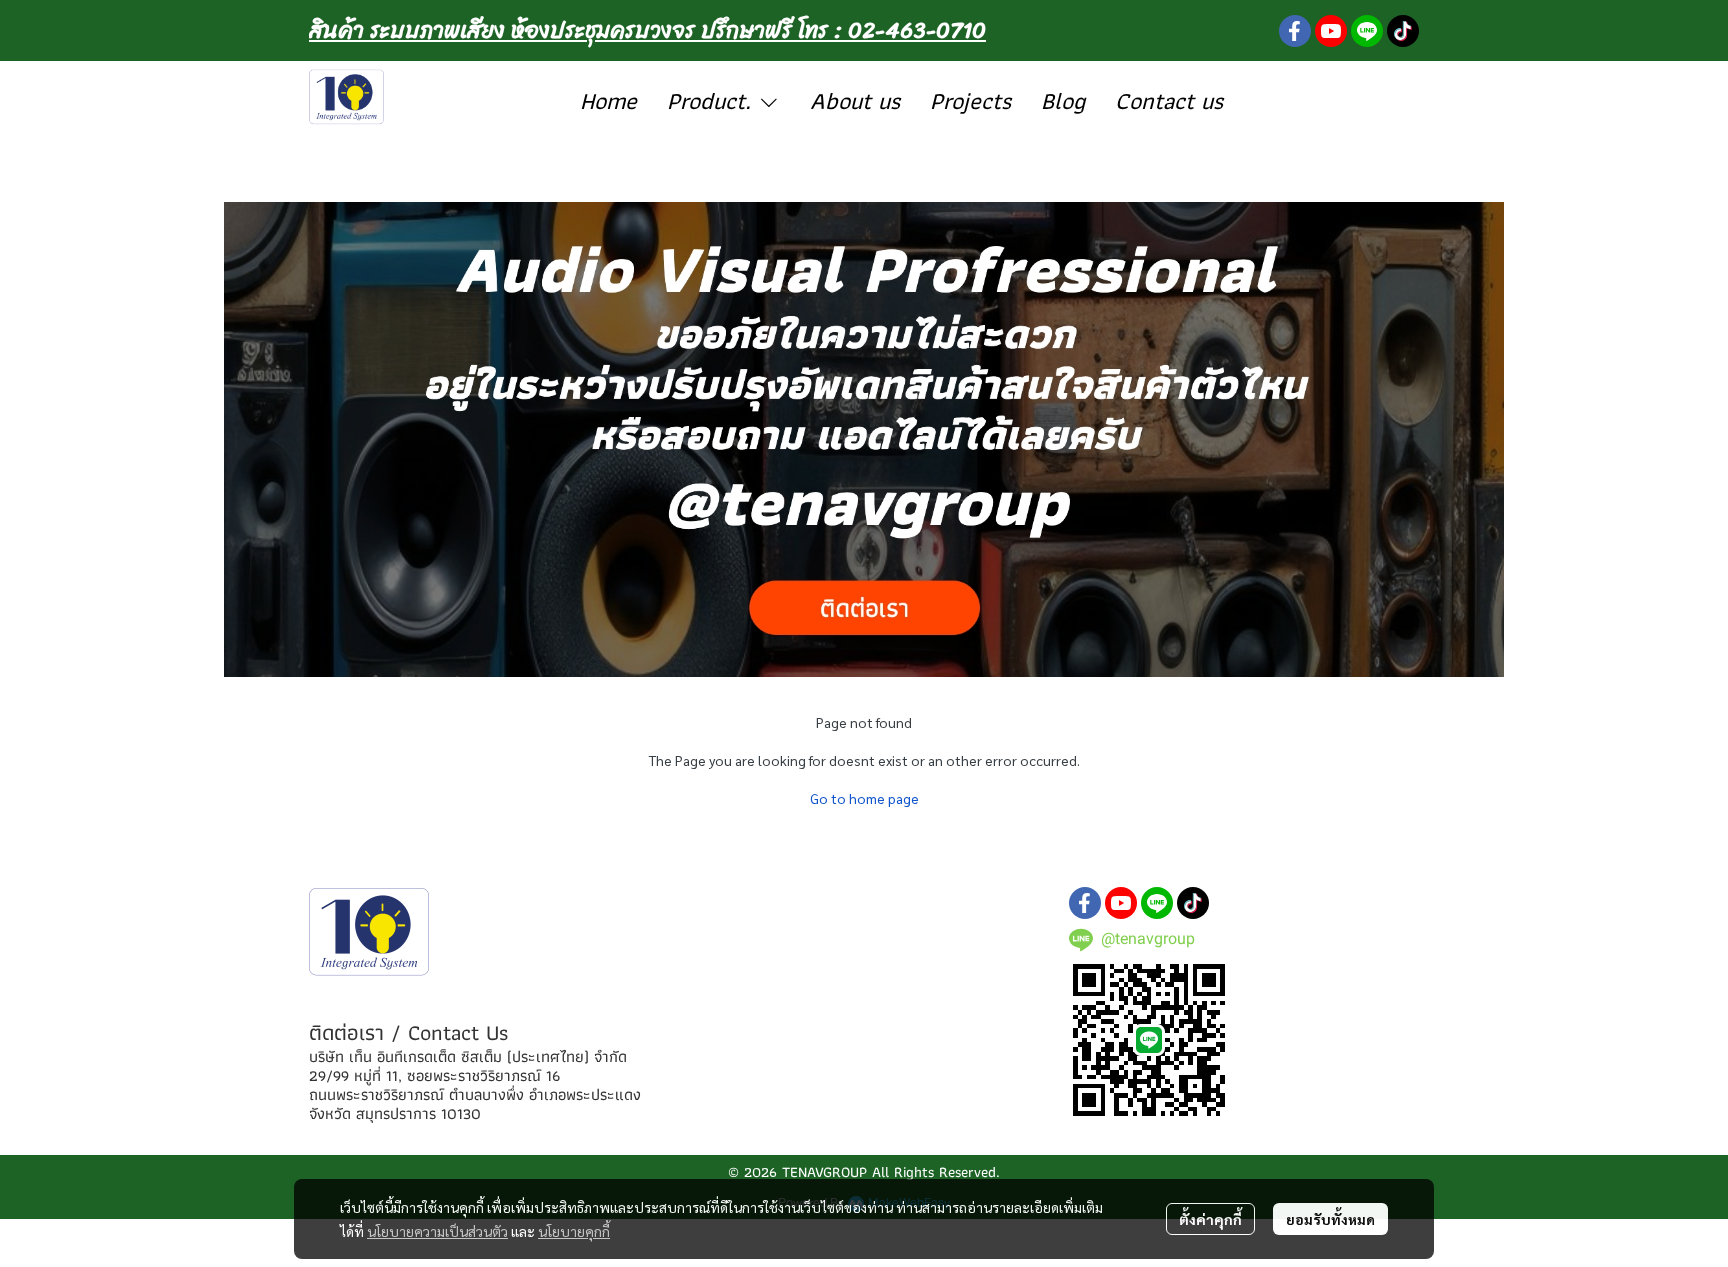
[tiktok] (1403, 31)
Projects (970, 100)
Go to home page (864, 798)
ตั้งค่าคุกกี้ (1210, 1219)
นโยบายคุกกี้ (574, 1231)
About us (855, 100)
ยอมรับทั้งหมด (1330, 1219)
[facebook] (1295, 31)
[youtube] (1331, 31)
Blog (1063, 100)
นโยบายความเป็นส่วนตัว (437, 1231)
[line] (1367, 31)
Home (608, 100)
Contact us (1169, 100)
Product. (712, 100)
